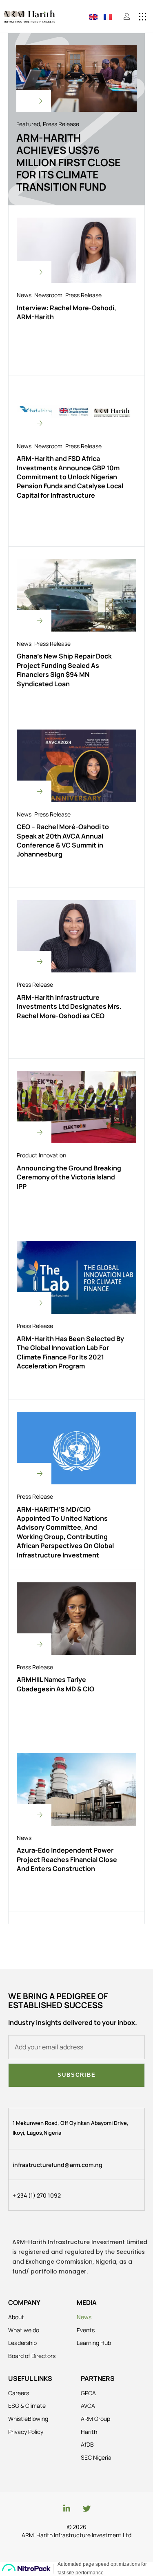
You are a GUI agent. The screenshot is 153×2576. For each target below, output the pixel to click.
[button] (143, 17)
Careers (19, 2393)
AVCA (88, 2406)
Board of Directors (32, 2356)
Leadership (22, 2343)
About (16, 2317)
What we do (24, 2330)
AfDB (87, 2444)
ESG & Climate (27, 2406)
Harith (89, 2432)
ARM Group (95, 2419)
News (24, 295)
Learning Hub (94, 2343)
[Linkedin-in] (67, 2508)
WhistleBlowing (28, 2419)
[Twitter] (87, 2508)
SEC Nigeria (96, 2457)
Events (86, 2330)
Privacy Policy (26, 2432)
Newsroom (48, 295)
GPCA (88, 2393)
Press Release (61, 124)
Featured (28, 124)
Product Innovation (41, 1155)
